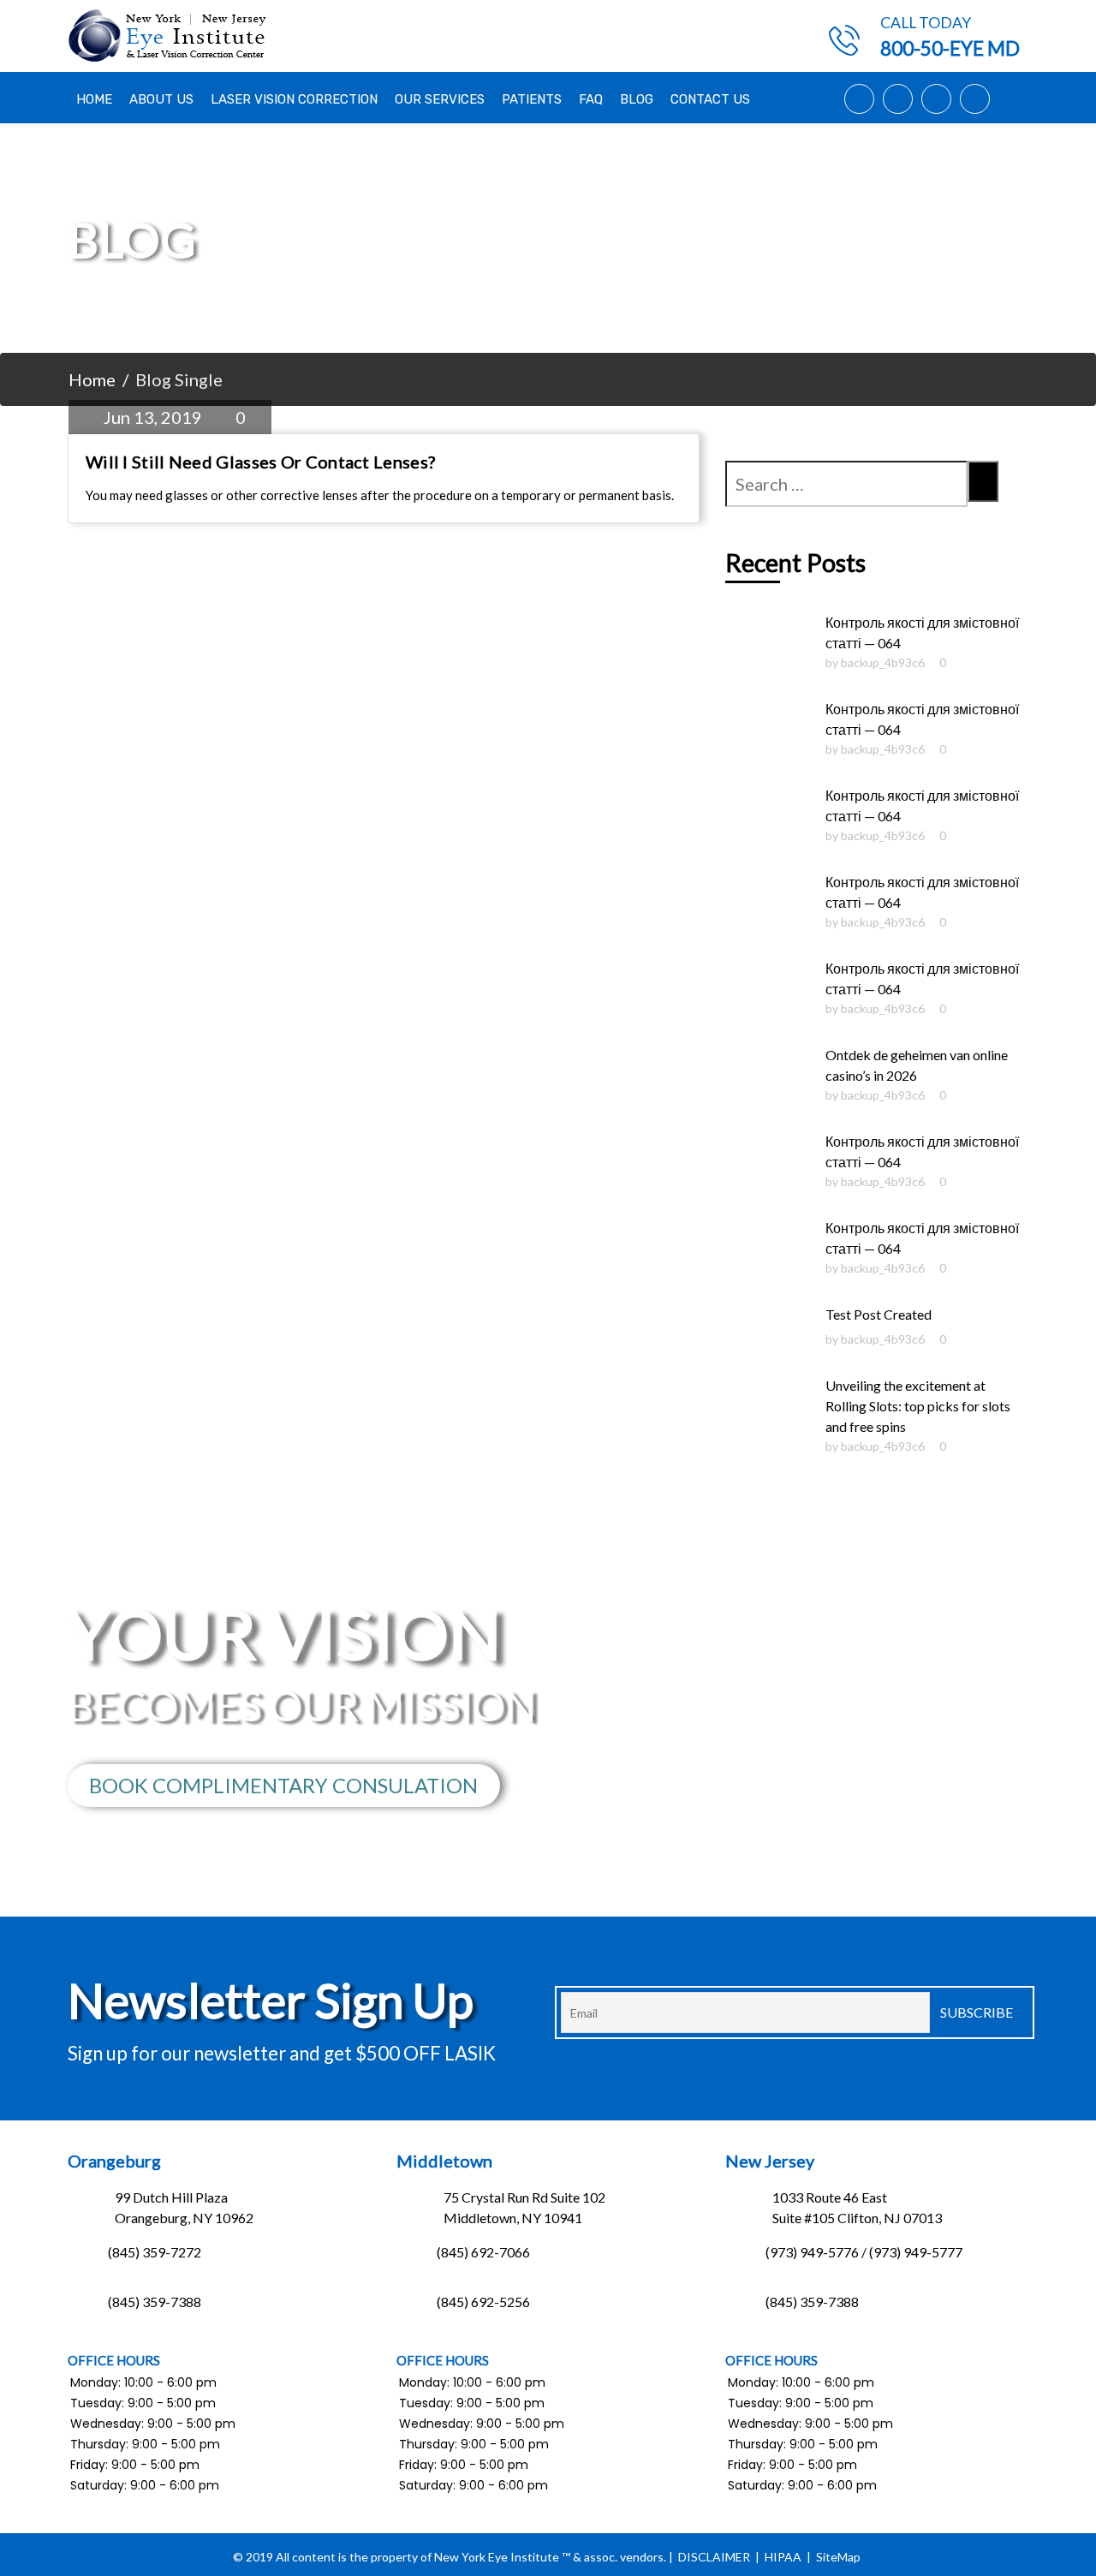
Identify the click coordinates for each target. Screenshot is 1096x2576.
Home (94, 99)
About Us (161, 99)
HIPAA (783, 2557)
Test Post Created (879, 1314)
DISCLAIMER (714, 2557)
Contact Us (710, 99)
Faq (591, 99)
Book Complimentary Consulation (283, 1785)
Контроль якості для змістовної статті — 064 (922, 632)
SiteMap (838, 2557)
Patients (532, 99)
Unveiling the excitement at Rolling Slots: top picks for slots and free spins (918, 1406)
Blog (637, 99)
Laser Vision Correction (294, 99)
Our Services (440, 99)
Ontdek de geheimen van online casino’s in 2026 (917, 1065)
